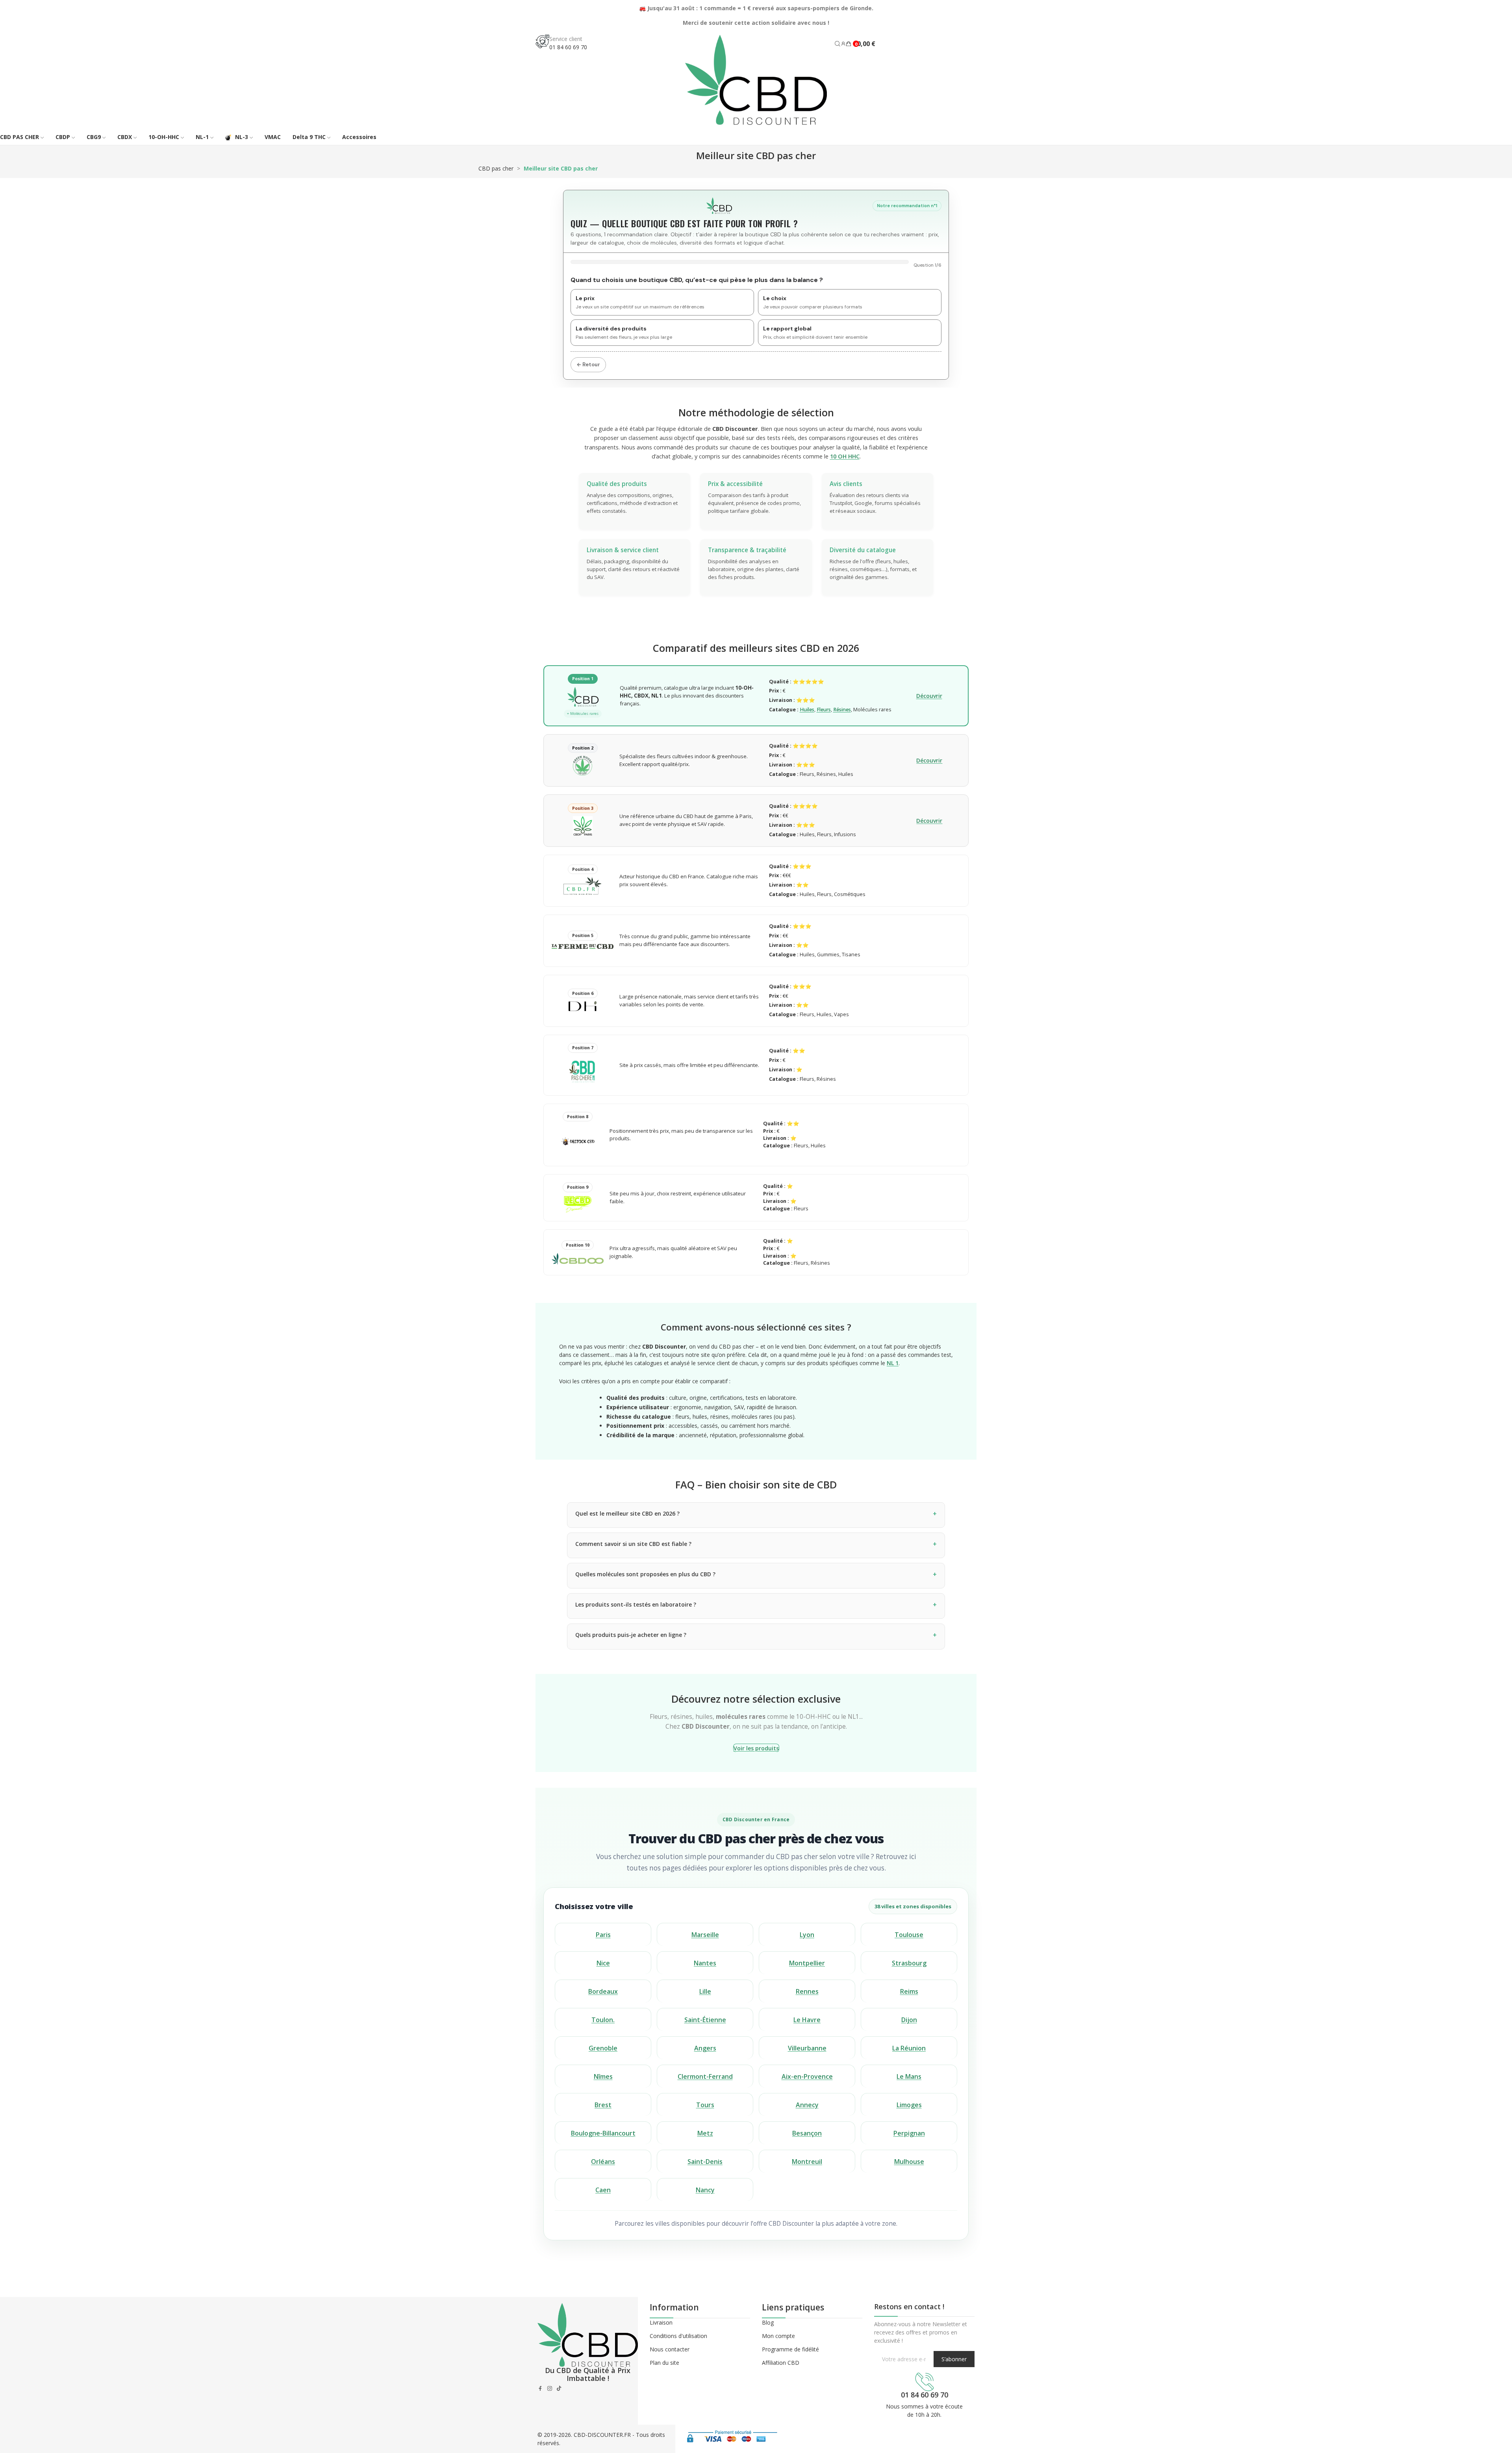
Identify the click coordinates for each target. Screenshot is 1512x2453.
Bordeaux (603, 1991)
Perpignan (909, 2133)
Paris (603, 1935)
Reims (909, 1991)
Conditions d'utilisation (678, 2336)
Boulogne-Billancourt (603, 2133)
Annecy (807, 2105)
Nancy (705, 2190)
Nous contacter (670, 2349)
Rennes (807, 1991)
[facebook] (540, 2388)
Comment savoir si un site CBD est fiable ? (633, 1544)
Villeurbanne (807, 2048)
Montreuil (807, 2162)
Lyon (807, 1935)
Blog (768, 2322)
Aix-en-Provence (807, 2076)
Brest (603, 2105)
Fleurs (824, 710)
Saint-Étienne (705, 2020)
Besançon (807, 2133)
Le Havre (807, 2020)
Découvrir (929, 696)
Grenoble (603, 2048)
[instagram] (550, 2388)
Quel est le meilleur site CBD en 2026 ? (627, 1513)
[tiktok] (559, 2388)
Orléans (603, 2162)
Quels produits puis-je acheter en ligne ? (631, 1635)
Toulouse (909, 1935)
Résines (842, 710)
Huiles (807, 710)
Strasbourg (909, 1963)
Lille (705, 1991)
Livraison (661, 2322)
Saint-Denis (705, 2162)
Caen (603, 2190)
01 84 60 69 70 (568, 47)
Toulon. (603, 2020)
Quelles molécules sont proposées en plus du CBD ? (645, 1574)
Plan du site (664, 2363)
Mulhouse (909, 2162)
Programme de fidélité (790, 2349)
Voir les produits (756, 1748)
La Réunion (909, 2048)
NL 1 (893, 1363)
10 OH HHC (845, 456)
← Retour (588, 365)
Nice (603, 1963)
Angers (705, 2048)
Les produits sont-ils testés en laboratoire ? (636, 1604)
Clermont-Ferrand (705, 2076)
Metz (705, 2133)
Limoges (909, 2105)
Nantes (705, 1963)
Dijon (909, 2020)
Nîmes (603, 2076)
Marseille (705, 1935)
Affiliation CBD (781, 2363)
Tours (705, 2105)
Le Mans (909, 2076)
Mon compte (778, 2336)
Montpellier (807, 1963)
